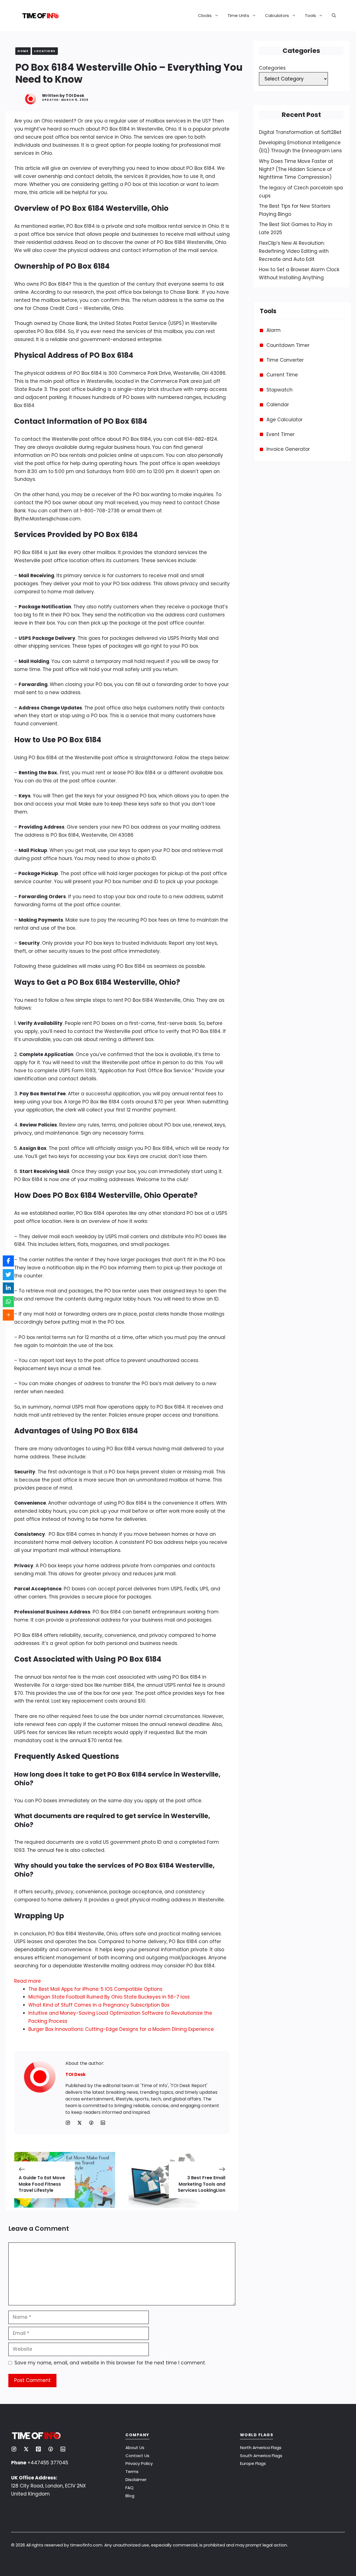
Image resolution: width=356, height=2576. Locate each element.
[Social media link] (68, 2123)
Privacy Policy (139, 2463)
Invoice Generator (288, 449)
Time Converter (285, 360)
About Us (135, 2448)
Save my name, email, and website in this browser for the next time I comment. (110, 2363)
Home (23, 51)
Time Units (238, 15)
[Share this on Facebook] (8, 1261)
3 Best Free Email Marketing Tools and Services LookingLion (202, 2184)
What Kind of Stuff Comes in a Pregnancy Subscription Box (99, 2005)
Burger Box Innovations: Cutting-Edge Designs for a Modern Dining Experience (121, 2029)
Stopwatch (280, 390)
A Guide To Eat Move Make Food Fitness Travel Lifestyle (42, 2184)
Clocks (205, 15)
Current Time (282, 375)
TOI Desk (75, 96)
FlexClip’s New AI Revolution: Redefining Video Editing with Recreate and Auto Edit (294, 251)
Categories (272, 68)
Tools (310, 15)
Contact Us (137, 2456)
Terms (132, 2471)
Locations (45, 51)
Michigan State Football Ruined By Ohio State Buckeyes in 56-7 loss (109, 1997)
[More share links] (8, 1315)
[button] (332, 16)
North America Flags (261, 2448)
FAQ (129, 2488)
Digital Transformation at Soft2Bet (300, 132)
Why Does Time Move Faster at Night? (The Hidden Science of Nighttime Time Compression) (296, 169)
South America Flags (261, 2456)
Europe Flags (253, 2463)
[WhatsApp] (8, 1302)
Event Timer (280, 434)
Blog (130, 2496)
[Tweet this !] (8, 1275)
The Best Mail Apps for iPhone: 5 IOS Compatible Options (95, 1989)
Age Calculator (285, 420)
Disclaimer (136, 2480)
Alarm (274, 330)
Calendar (278, 405)
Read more (28, 1981)
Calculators (277, 15)
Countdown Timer (288, 345)
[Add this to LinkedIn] (8, 1288)
